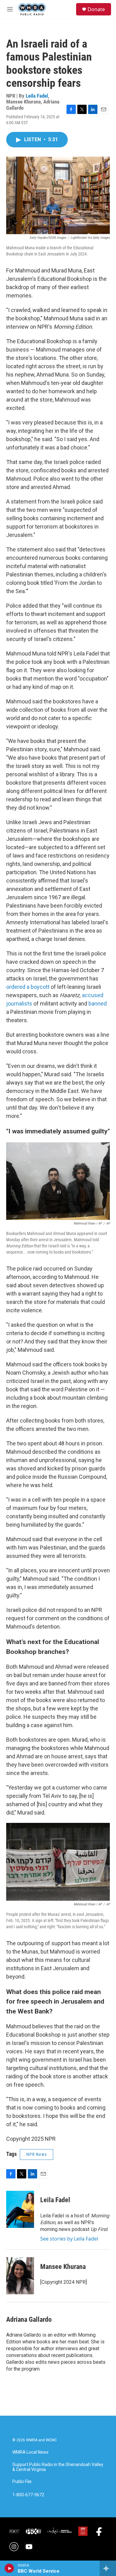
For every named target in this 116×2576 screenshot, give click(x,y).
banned (98, 1003)
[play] (9, 2568)
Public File (22, 2482)
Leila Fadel (37, 96)
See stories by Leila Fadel (69, 2239)
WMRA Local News (30, 2452)
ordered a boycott (28, 987)
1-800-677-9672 (28, 2495)
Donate (96, 9)
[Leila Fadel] (20, 2209)
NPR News (37, 2154)
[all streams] (108, 2568)
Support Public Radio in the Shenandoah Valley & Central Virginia (58, 2467)
